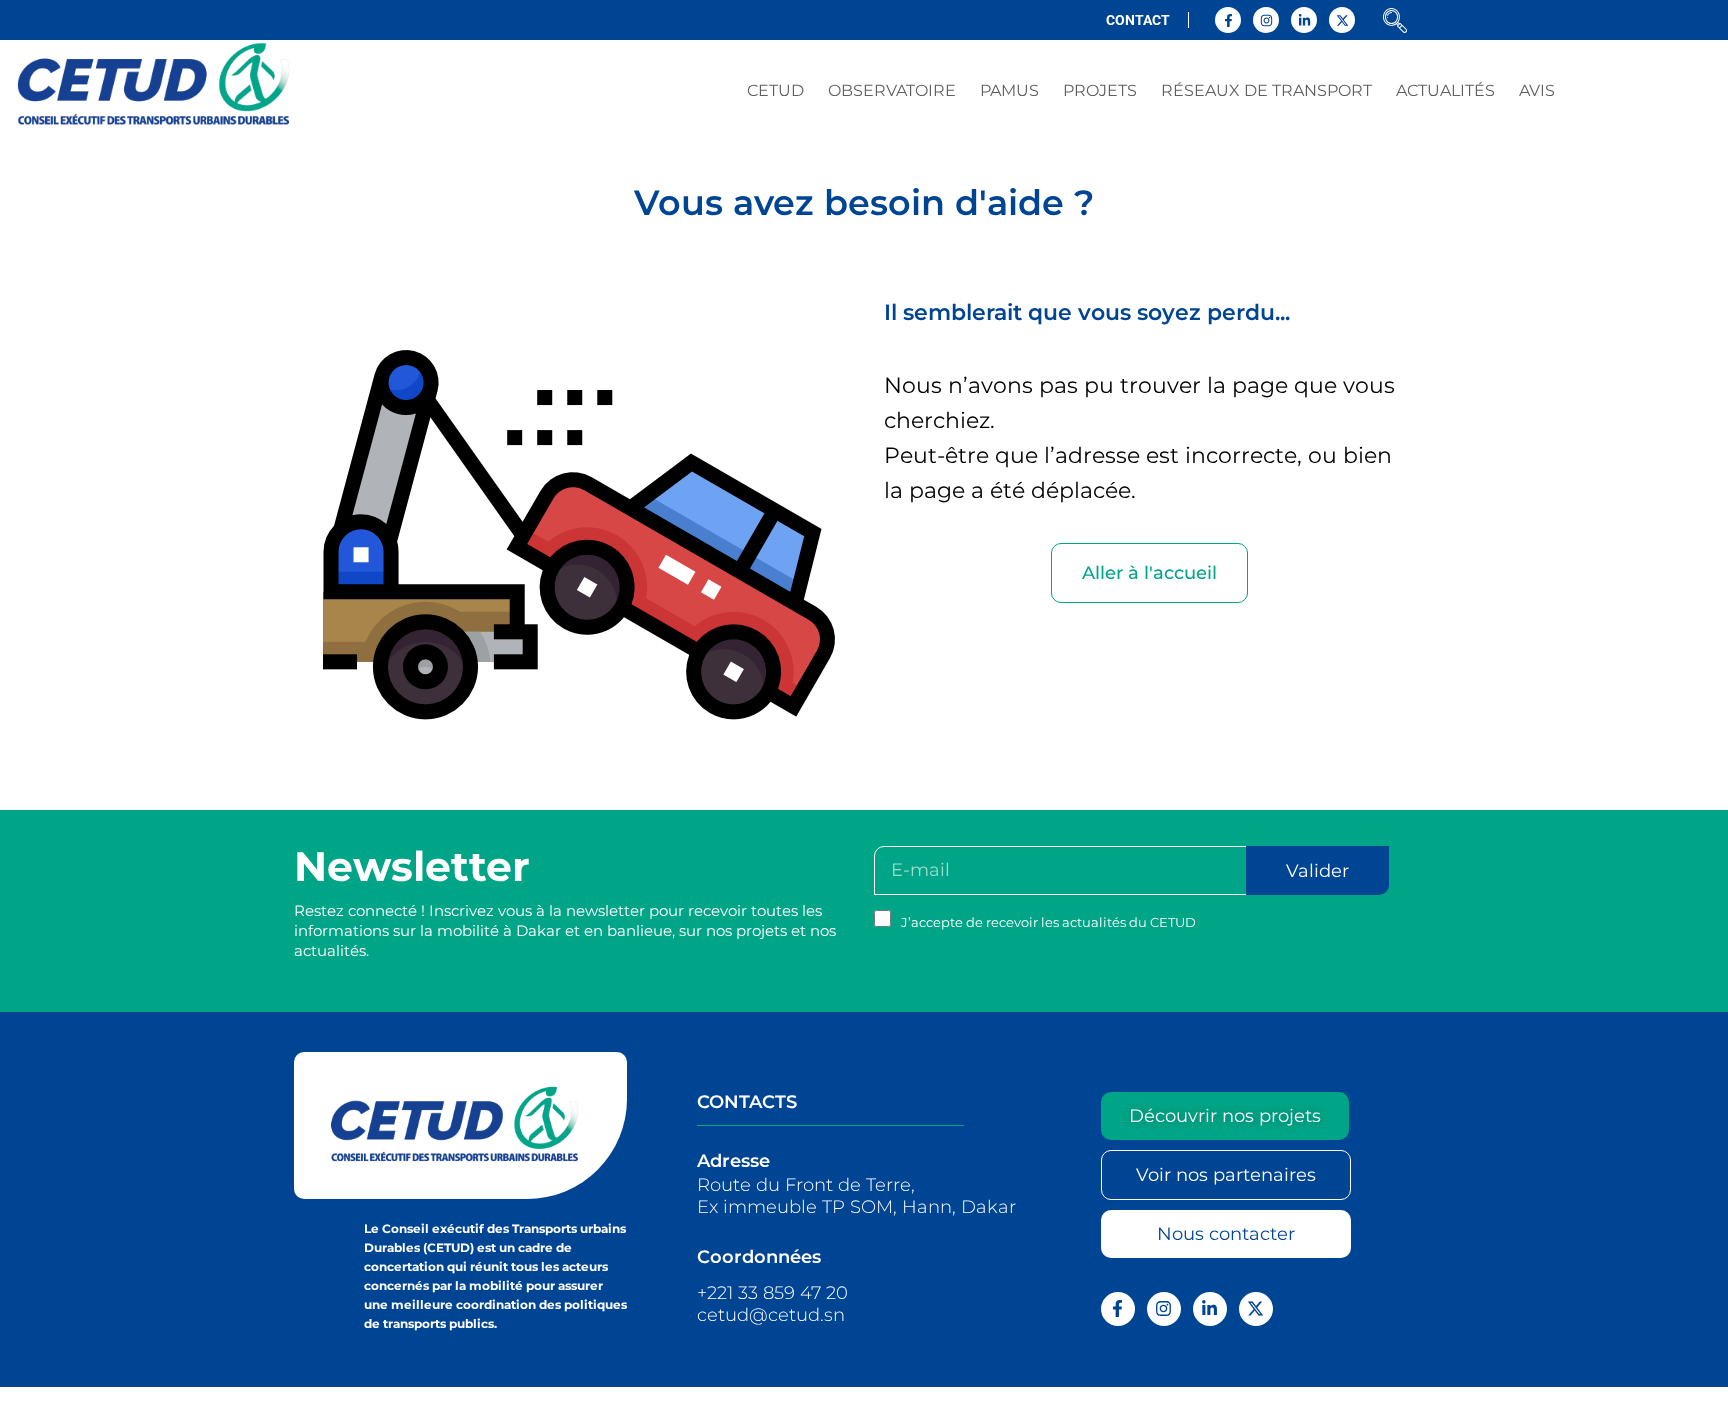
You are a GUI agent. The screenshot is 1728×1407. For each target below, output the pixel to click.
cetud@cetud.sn (771, 1315)
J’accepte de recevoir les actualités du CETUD (1048, 922)
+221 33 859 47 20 (772, 1293)
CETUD (775, 90)
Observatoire (892, 90)
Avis (1537, 90)
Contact (1138, 20)
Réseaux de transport (1266, 90)
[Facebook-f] (1228, 20)
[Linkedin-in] (1304, 20)
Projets (1100, 90)
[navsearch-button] (1395, 23)
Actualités (1445, 90)
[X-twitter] (1342, 20)
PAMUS (1009, 90)
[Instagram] (1266, 20)
